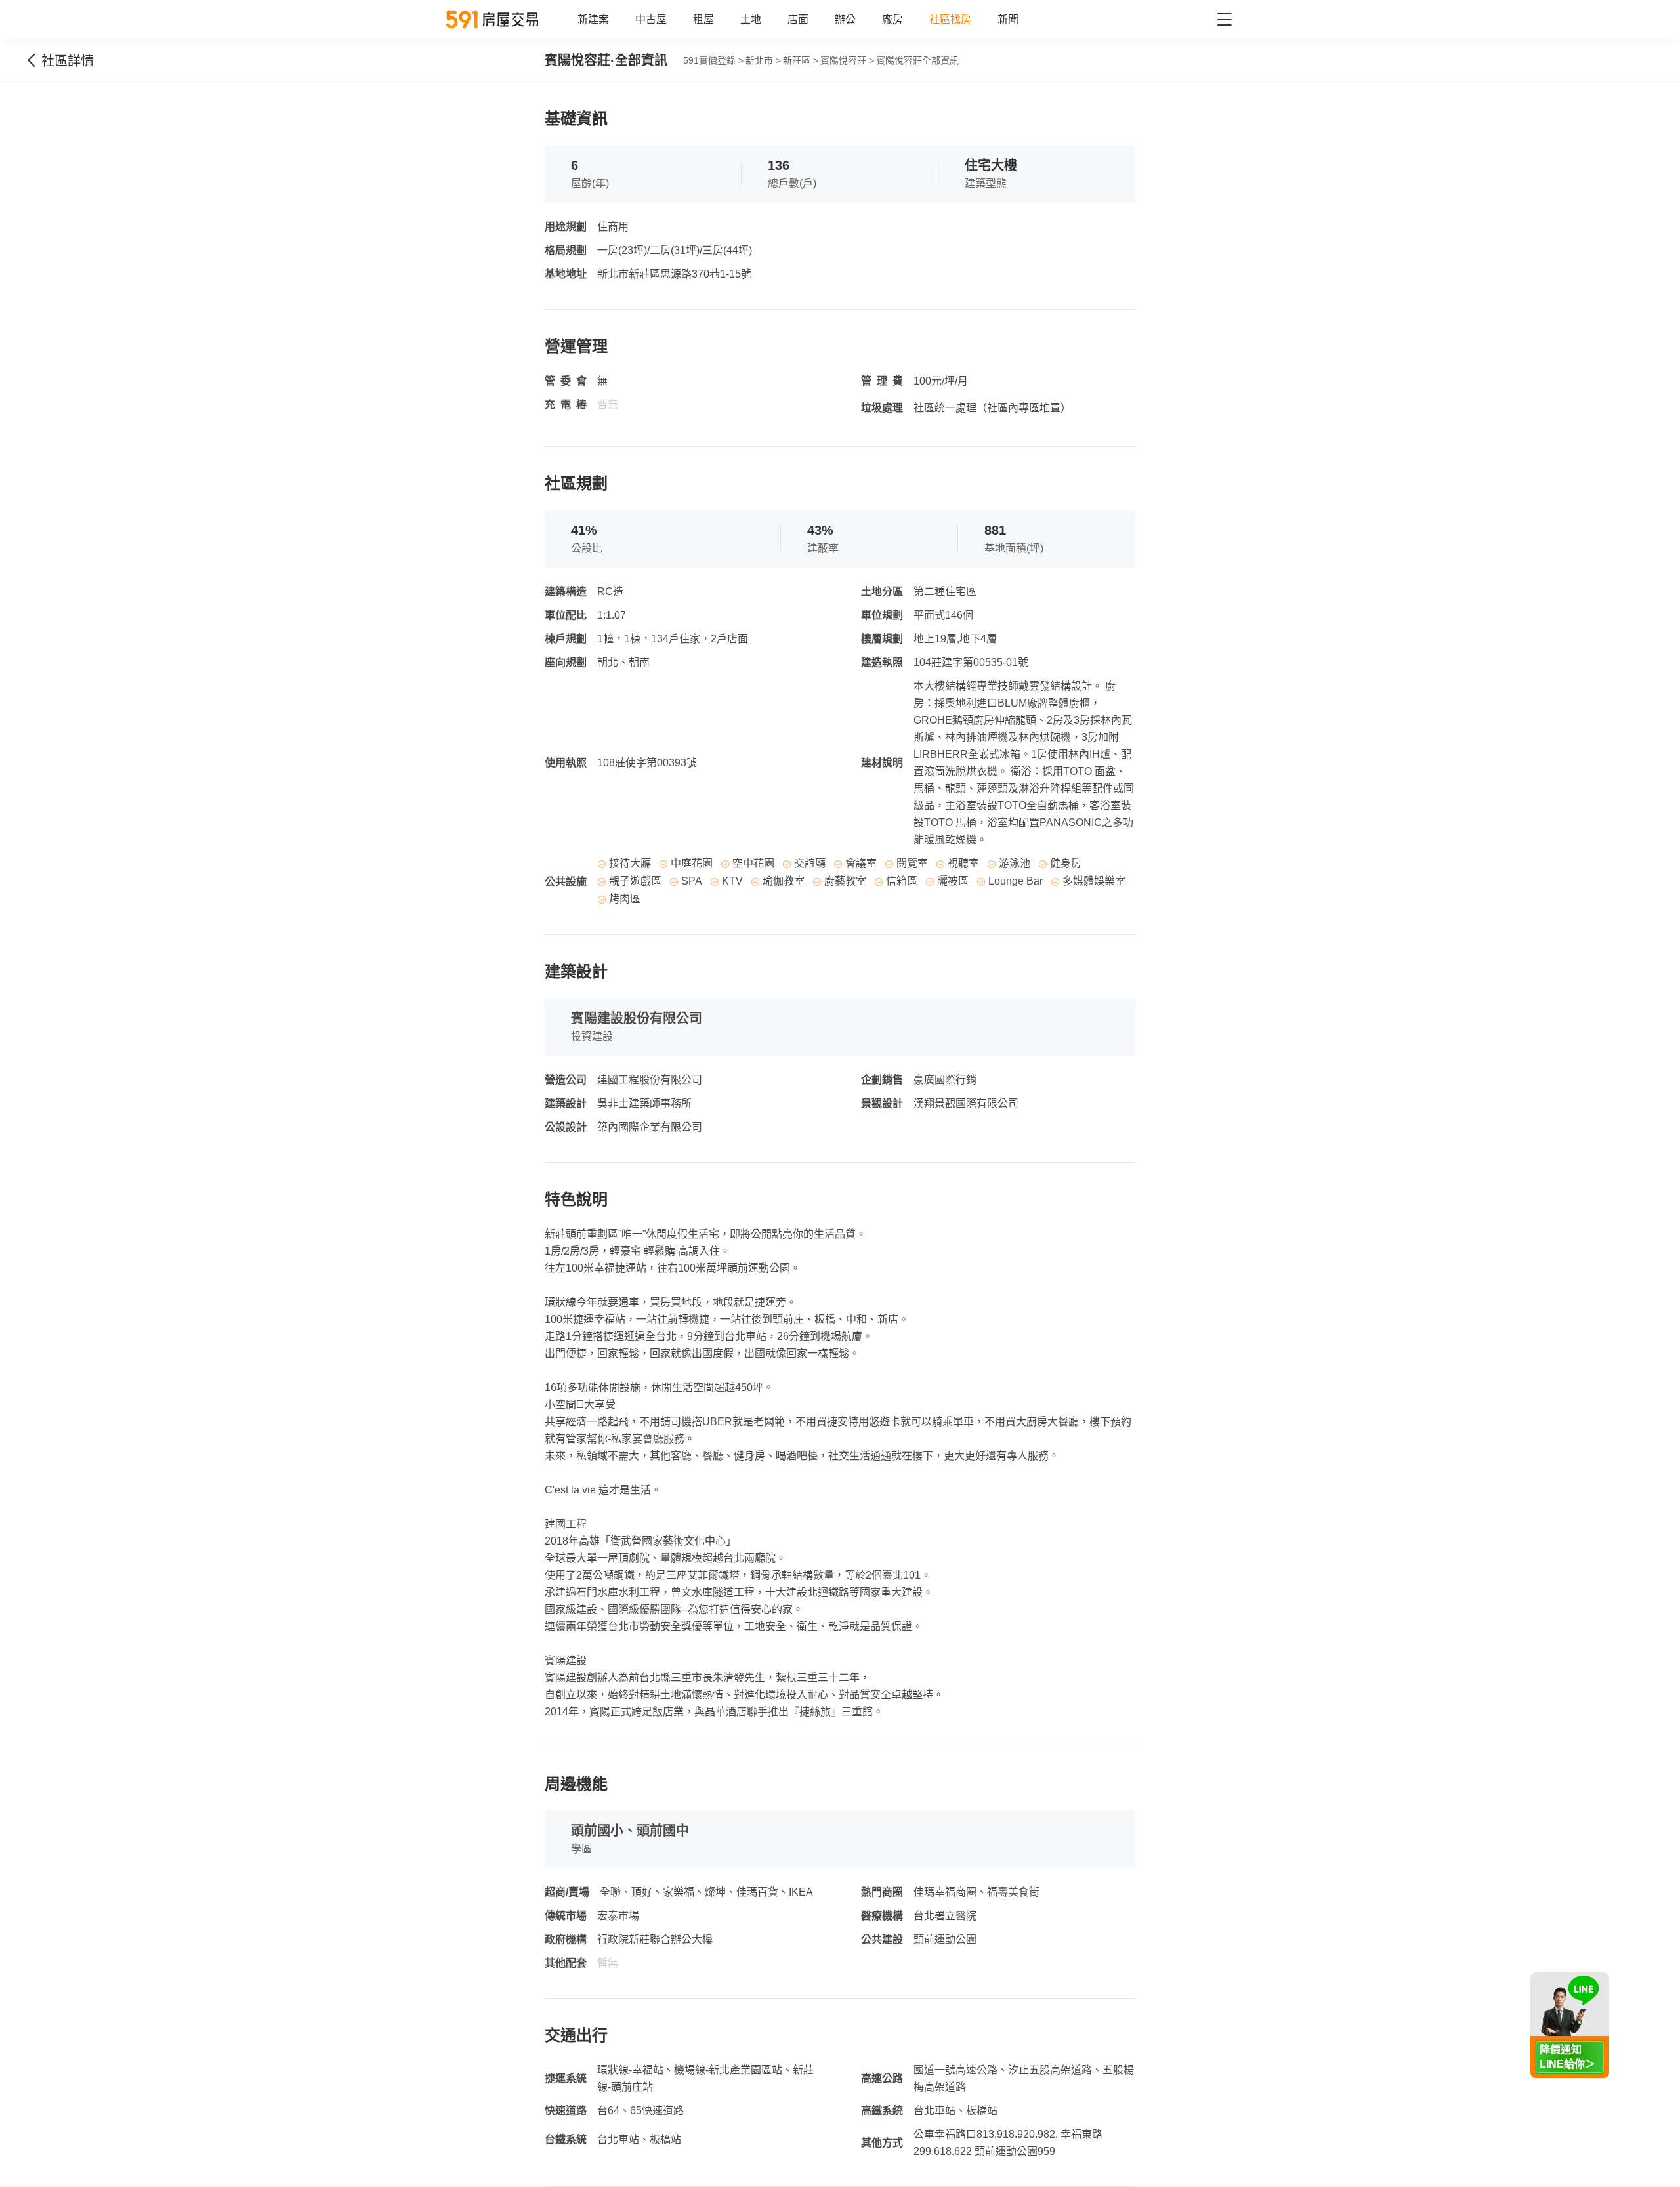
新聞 (1008, 19)
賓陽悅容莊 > (847, 60)
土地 (751, 19)
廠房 (892, 19)
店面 (798, 19)
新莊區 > (801, 60)
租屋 (703, 19)
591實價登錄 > (713, 60)
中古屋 (651, 19)
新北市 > (763, 60)
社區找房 (950, 19)
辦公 (845, 19)
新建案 (593, 19)
